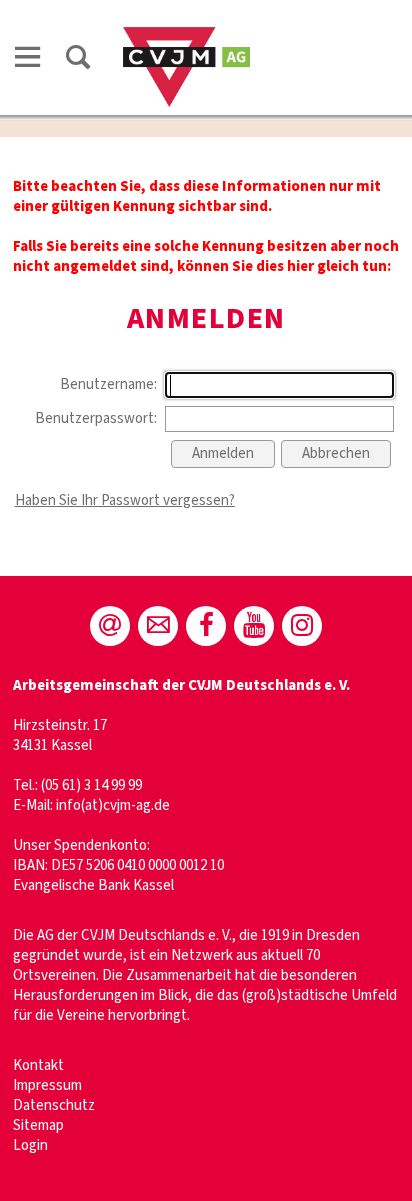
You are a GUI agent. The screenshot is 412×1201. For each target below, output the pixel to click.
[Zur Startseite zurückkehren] (186, 36)
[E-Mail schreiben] (110, 626)
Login (30, 1145)
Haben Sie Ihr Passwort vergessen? (125, 500)
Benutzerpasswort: (96, 418)
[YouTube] (254, 626)
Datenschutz (54, 1105)
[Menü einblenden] (28, 57)
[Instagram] (302, 626)
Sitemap (38, 1125)
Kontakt (38, 1065)
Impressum (47, 1085)
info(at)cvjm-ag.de (113, 805)
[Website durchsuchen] (78, 57)
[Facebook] (206, 626)
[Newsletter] (158, 626)
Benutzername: (108, 384)
